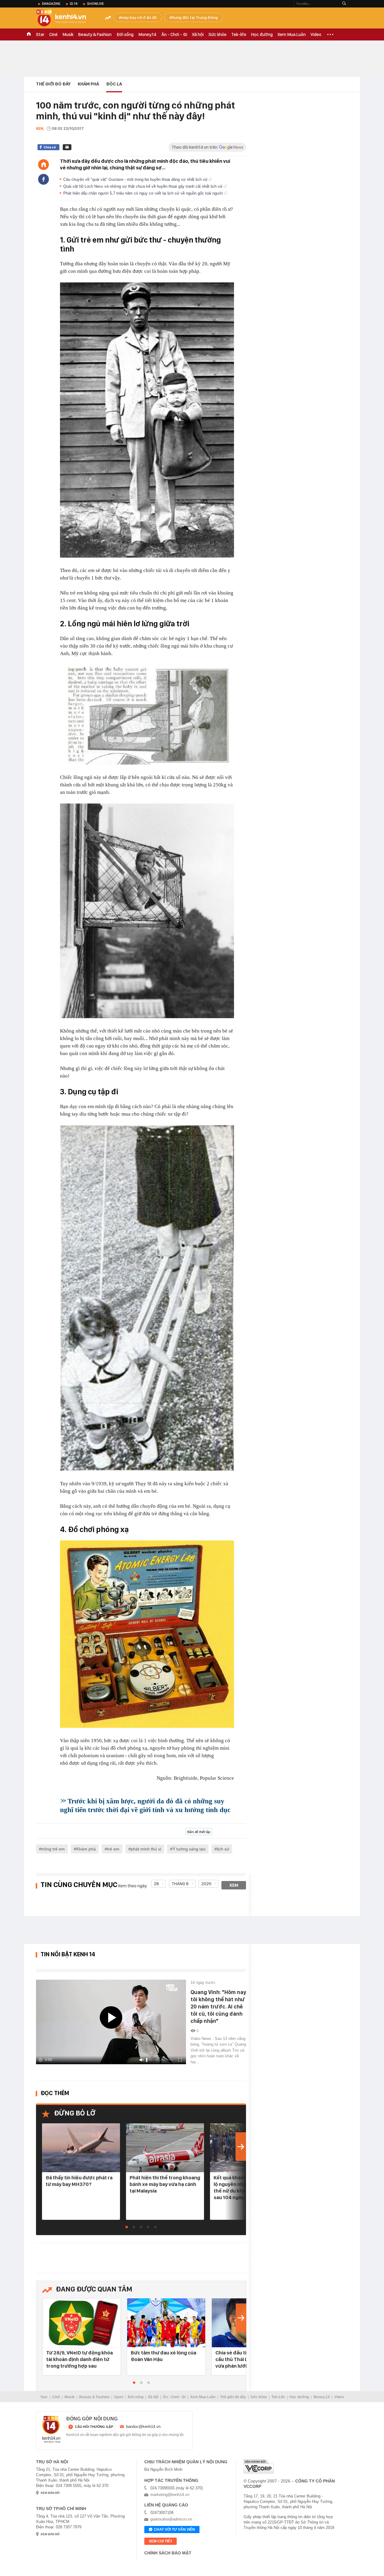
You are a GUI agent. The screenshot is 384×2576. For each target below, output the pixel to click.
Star (40, 34)
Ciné (53, 34)
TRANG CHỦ (29, 34)
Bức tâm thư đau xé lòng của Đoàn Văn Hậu (163, 2356)
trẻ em (113, 1849)
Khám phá (88, 84)
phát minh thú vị (146, 1849)
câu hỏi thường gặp (94, 2427)
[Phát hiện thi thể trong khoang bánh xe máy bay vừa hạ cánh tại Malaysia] (165, 2148)
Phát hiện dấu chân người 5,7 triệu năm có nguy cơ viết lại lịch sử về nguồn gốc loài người (144, 193)
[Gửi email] (67, 147)
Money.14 (147, 34)
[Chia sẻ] (43, 179)
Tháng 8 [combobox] (180, 1884)
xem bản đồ (50, 2493)
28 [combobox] (156, 1884)
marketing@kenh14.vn (170, 2495)
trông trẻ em (53, 1849)
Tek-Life (278, 2397)
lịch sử (223, 1849)
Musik (68, 34)
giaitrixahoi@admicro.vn (171, 2519)
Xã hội (198, 34)
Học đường (262, 34)
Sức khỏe (217, 34)
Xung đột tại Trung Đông (195, 17)
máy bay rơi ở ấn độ (139, 17)
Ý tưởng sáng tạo (189, 1849)
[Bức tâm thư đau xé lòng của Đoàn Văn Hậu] (166, 2323)
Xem (234, 1885)
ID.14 (74, 4)
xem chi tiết (160, 2541)
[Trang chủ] (43, 165)
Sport (119, 2397)
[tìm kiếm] (344, 4)
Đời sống (125, 34)
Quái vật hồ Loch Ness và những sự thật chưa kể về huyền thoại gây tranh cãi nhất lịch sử (144, 186)
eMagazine (51, 4)
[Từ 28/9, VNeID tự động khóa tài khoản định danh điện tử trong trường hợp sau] (82, 2323)
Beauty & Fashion (95, 34)
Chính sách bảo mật (168, 2553)
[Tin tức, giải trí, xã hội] (66, 19)
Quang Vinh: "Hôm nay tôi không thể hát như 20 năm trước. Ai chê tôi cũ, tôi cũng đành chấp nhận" (218, 2007)
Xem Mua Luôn (292, 34)
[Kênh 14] (51, 2429)
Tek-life (239, 34)
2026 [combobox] (206, 1884)
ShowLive (95, 4)
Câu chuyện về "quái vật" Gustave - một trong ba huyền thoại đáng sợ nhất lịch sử (136, 179)
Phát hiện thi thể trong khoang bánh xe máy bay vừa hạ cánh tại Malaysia (165, 2184)
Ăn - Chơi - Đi (174, 34)
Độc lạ (114, 84)
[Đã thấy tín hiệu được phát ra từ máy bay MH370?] (81, 2148)
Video (316, 34)
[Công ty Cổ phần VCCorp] (259, 2466)
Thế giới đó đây (233, 2397)
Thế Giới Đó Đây (53, 84)
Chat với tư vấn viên (174, 2530)
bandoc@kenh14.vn (143, 2427)
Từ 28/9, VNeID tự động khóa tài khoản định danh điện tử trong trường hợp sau (79, 2359)
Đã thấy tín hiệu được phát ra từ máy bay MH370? (79, 2181)
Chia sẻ (50, 147)
